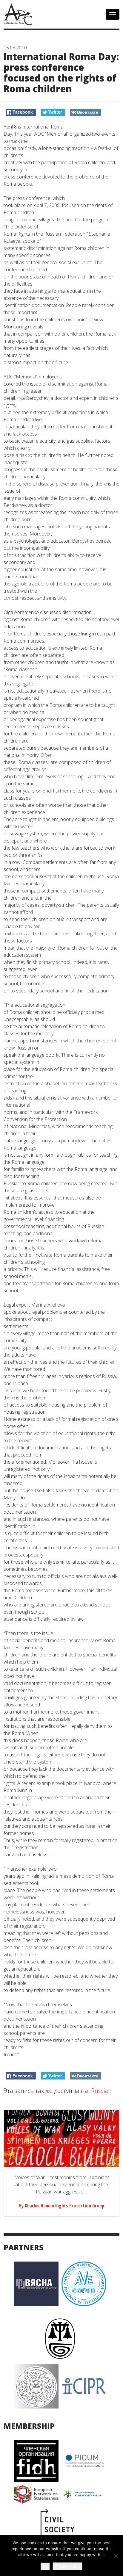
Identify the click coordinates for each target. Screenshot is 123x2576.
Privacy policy (67, 2566)
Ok (45, 2566)
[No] (116, 2556)
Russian (101, 2091)
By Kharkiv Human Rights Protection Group (62, 2206)
